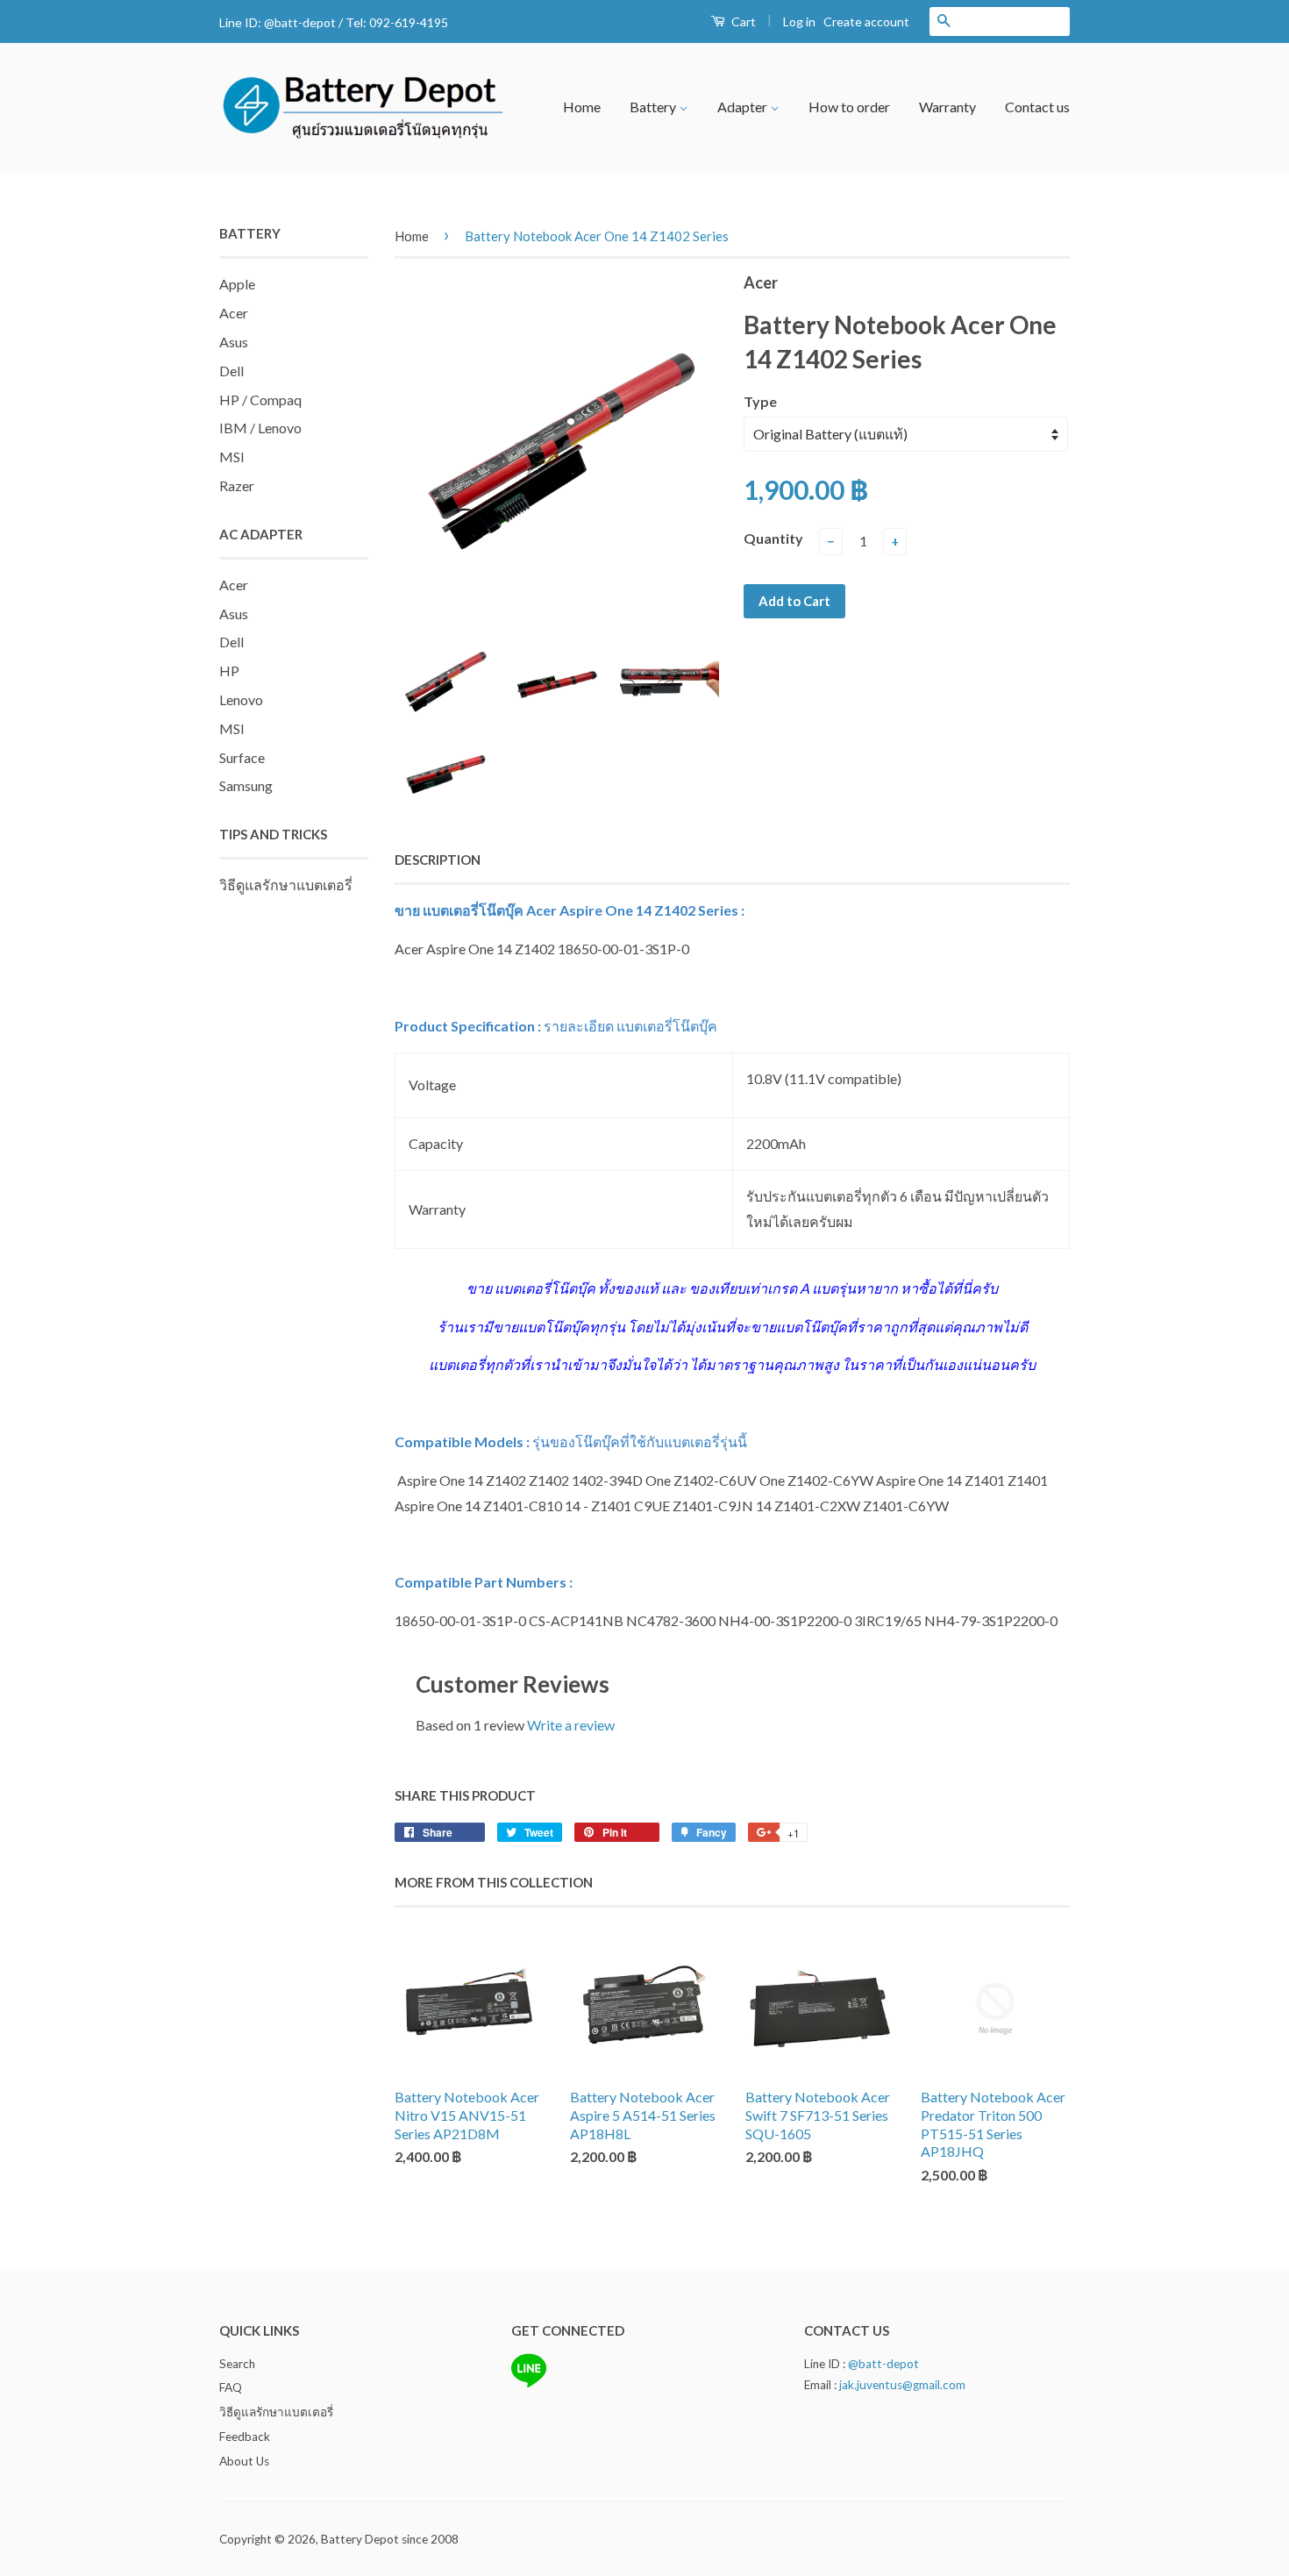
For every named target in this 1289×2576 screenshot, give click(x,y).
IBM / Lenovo (260, 428)
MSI (232, 457)
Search (237, 2364)
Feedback (245, 2437)
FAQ (231, 2387)
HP (229, 671)
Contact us (1037, 107)
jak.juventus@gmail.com (902, 2385)
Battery (654, 107)
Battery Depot (360, 2539)
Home (582, 107)
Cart (742, 21)
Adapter (744, 107)
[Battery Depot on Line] (529, 2384)
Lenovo (241, 699)
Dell (231, 371)
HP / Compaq (260, 400)
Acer (234, 313)
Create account (866, 21)
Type (760, 401)
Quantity (773, 538)
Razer (237, 485)
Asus (234, 342)
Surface (242, 757)
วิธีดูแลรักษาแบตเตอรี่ (286, 885)
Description (438, 860)
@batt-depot (300, 22)
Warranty (947, 107)
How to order (849, 107)
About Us (244, 2461)
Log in (799, 21)
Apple (237, 284)
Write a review (571, 1725)
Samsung (246, 785)
